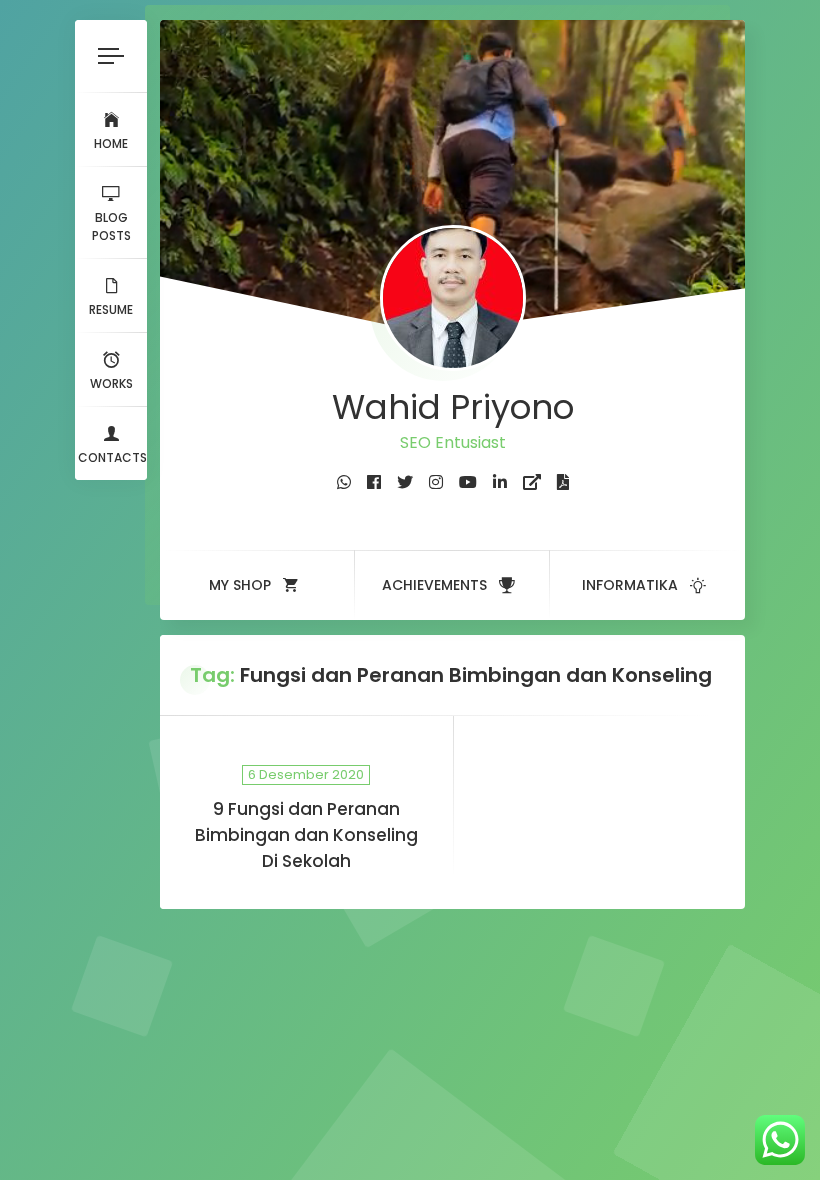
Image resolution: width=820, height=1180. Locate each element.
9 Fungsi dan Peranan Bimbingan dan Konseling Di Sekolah (306, 835)
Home (111, 143)
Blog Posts (111, 226)
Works (111, 383)
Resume (111, 309)
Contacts (112, 457)
